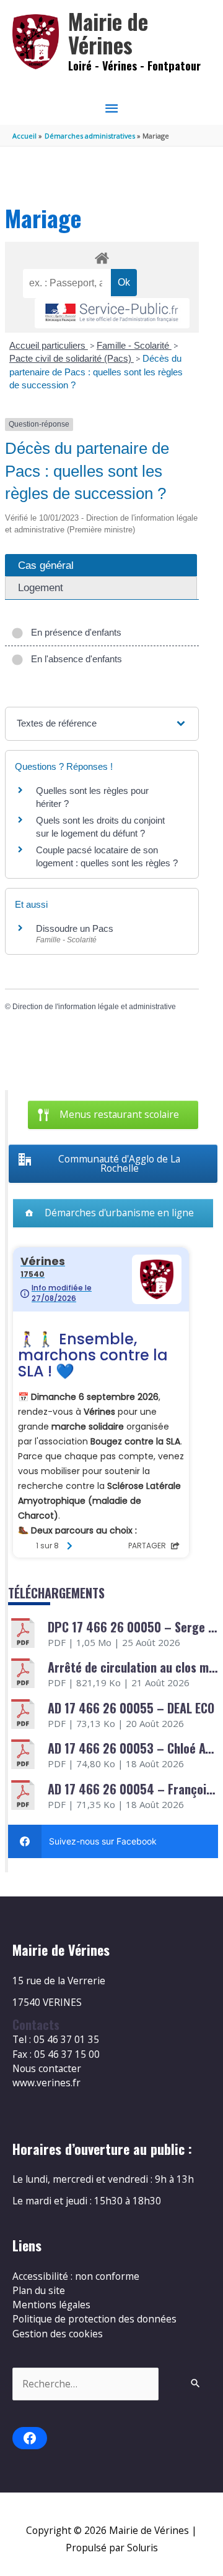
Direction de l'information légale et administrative (94, 1007)
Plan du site (39, 2290)
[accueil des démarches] (102, 256)
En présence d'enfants (74, 632)
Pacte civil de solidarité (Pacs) (72, 358)
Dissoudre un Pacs (75, 928)
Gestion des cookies (58, 2334)
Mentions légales (51, 2305)
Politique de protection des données (94, 2319)
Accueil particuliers (49, 345)
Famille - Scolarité (134, 345)
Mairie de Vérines (108, 33)
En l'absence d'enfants (74, 659)
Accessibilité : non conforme (76, 2276)
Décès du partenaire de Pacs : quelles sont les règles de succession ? (96, 372)
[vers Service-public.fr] (112, 313)
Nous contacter (47, 2068)
